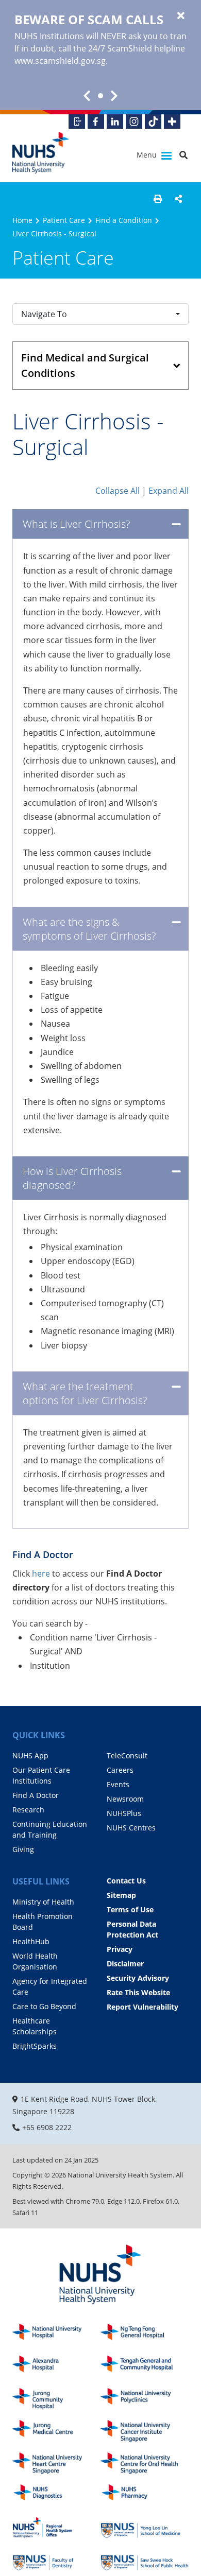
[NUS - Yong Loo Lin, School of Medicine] (145, 2528)
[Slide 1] (100, 96)
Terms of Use (130, 1909)
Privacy (120, 1949)
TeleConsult (127, 1756)
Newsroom (125, 1799)
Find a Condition (124, 220)
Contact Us (126, 1881)
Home (22, 220)
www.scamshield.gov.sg (60, 61)
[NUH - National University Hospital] (56, 2335)
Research (28, 1810)
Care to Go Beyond (44, 2006)
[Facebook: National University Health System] (96, 122)
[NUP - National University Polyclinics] (145, 2399)
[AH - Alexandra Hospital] (56, 2367)
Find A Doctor (36, 1795)
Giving (23, 1849)
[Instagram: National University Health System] (134, 122)
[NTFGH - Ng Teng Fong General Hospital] (145, 2335)
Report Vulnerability (143, 2007)
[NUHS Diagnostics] (56, 2495)
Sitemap (121, 1895)
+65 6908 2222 (47, 2127)
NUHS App (30, 1756)
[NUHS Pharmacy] (145, 2495)
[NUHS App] (77, 122)
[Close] (181, 16)
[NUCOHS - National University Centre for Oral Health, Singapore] (145, 2463)
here (42, 1574)
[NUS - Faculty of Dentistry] (56, 2560)
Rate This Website (138, 1992)
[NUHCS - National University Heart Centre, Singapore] (56, 2463)
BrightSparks (35, 2046)
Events (118, 1784)
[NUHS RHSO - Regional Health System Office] (56, 2528)
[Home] (100, 2275)
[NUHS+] (172, 122)
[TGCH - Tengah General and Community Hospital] (145, 2367)
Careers (120, 1770)
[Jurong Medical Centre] (56, 2431)
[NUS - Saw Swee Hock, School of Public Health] (145, 2560)
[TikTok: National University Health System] (153, 122)
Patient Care (64, 220)
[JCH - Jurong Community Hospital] (56, 2399)
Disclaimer (125, 1964)
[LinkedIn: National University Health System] (115, 122)
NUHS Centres (131, 1828)
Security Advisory (138, 1978)
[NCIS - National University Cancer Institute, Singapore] (145, 2431)
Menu (148, 155)
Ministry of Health (43, 1902)
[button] (158, 199)
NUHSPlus (124, 1813)
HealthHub (31, 1941)
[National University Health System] (41, 153)
